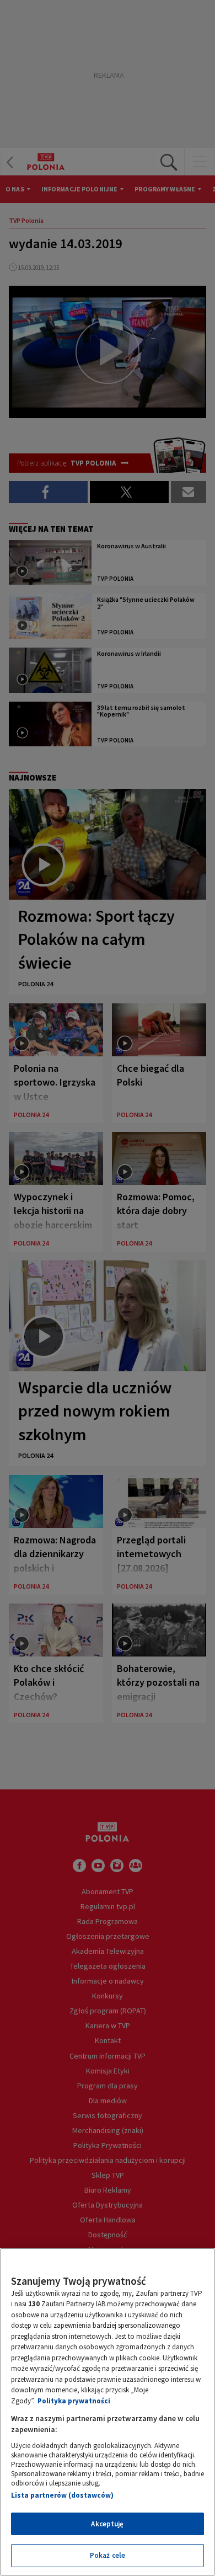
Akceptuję (107, 2524)
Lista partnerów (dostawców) (62, 2495)
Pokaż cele (108, 2555)
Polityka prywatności (74, 2401)
